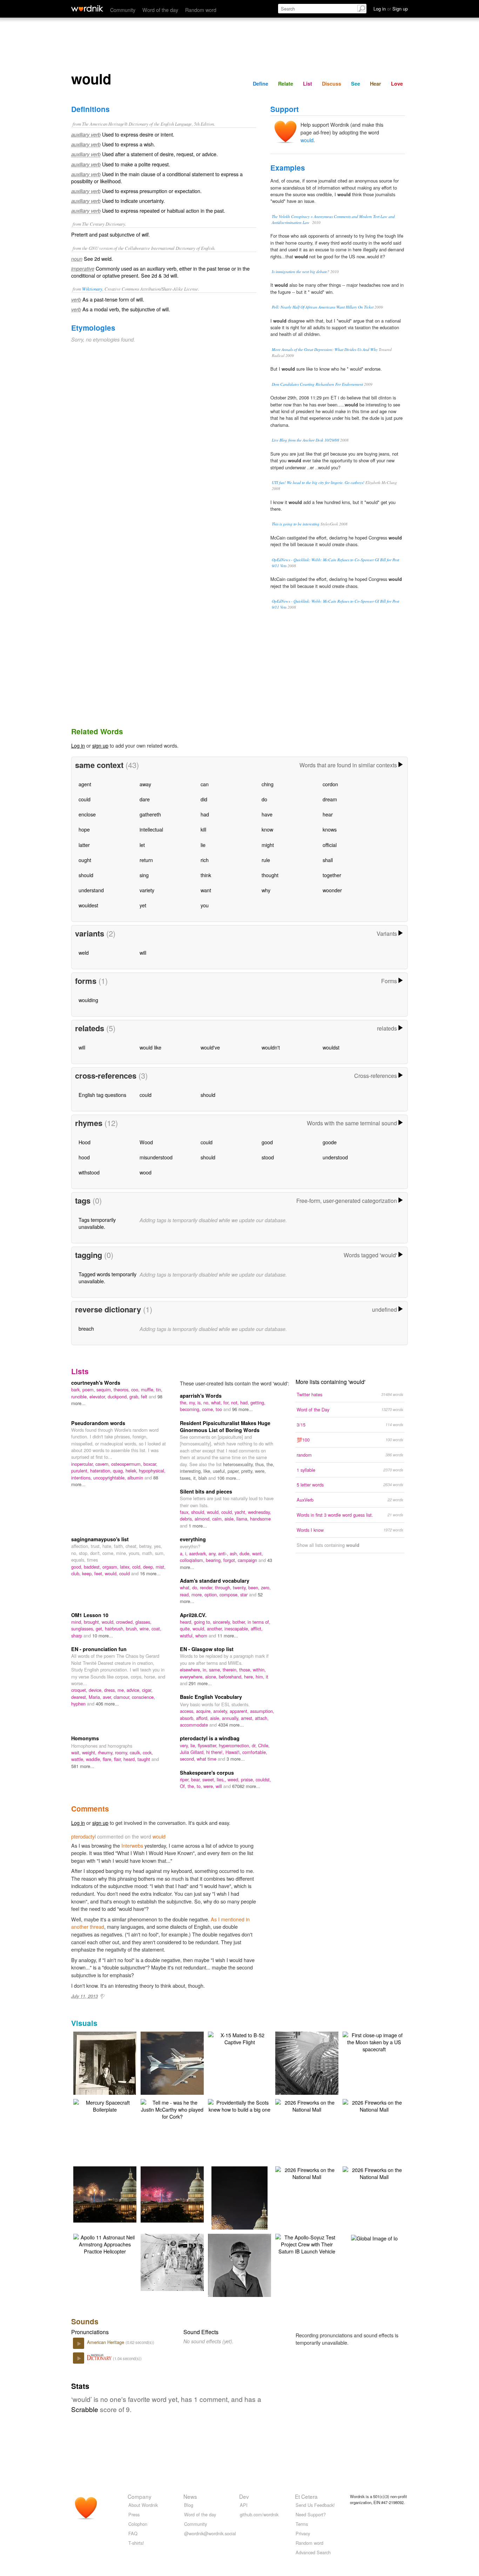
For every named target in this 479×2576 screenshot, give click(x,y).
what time (207, 1759)
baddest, (93, 1567)
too (220, 1409)
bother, (240, 1622)
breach (86, 1328)
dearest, (80, 1697)
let (142, 845)
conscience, (143, 1697)
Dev (244, 2496)
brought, (93, 1622)
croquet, (80, 1690)
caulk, (136, 1752)
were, (260, 1471)
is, (200, 1402)
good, (77, 1567)
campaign (248, 1560)
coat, (156, 1628)
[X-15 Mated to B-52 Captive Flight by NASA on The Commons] (239, 2038)
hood (84, 1157)
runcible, (80, 1396)
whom (202, 1635)
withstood (89, 1172)
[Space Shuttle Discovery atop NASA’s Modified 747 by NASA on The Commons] (183, 2064)
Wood (146, 1142)
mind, (77, 1622)
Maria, (96, 1697)
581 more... (83, 1766)
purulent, (81, 1471)
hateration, (102, 1471)
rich (205, 860)
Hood (85, 1142)
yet (143, 905)
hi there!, (216, 1752)
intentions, (82, 1478)
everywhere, (193, 1677)
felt (145, 1396)
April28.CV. (193, 1615)
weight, (90, 1752)
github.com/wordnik (259, 2514)
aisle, (230, 1519)
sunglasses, (83, 1628)
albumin (136, 1478)
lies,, (222, 1779)
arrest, (248, 1718)
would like (150, 1047)
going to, (203, 1622)
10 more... (103, 1635)
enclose (87, 814)
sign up (100, 745)
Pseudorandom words (98, 1423)
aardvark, (199, 1553)
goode (330, 1142)
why (266, 890)
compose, (230, 1594)
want (206, 890)
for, (227, 1402)
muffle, (149, 1389)
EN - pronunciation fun (99, 1649)
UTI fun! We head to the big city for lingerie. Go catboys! (318, 482)
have (267, 814)
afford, (203, 1718)
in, (206, 1670)
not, (236, 1402)
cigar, (147, 1690)
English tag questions (102, 1095)
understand (91, 890)
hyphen (79, 1704)
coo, (136, 1389)
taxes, (187, 1478)
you (205, 905)
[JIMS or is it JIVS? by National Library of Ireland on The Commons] (241, 2275)
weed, (234, 1779)
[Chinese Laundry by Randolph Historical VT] (107, 2073)
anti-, (224, 1553)
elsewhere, (191, 1670)
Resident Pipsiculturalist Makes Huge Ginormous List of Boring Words (225, 1426)
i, (187, 1553)
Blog (189, 2505)
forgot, (231, 1560)
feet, (100, 1573)
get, (100, 1628)
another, (216, 1628)
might (268, 845)
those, (246, 1670)
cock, (148, 1752)
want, (258, 1553)
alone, (212, 1677)
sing (144, 875)
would (307, 140)
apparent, (240, 1711)
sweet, (210, 1779)
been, (255, 1587)
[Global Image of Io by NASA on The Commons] (374, 2237)
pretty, (248, 1471)
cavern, (103, 1464)
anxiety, (221, 1711)
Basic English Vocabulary (211, 1697)
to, (200, 1786)
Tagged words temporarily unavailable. (107, 1277)
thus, (261, 1464)
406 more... (107, 1704)
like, (208, 1471)
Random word (201, 10)
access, (188, 1711)
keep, (88, 1573)
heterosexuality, (239, 1464)
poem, (89, 1389)
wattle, (79, 1759)
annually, (231, 1718)
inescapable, (238, 1628)
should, (199, 1512)
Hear (376, 84)
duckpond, (119, 1396)
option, (212, 1594)
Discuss (332, 84)
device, (96, 1690)
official (330, 845)
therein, (231, 1670)
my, (193, 1402)
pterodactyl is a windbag (210, 1738)
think (206, 875)
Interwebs (132, 1845)
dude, (246, 1553)
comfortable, (255, 1752)
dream (330, 799)
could (85, 799)
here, (250, 1677)
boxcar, (150, 1464)
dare (145, 799)
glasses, (143, 1622)
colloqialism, (193, 1560)
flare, (108, 1759)
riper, (185, 1779)
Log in (78, 745)
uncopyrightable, (110, 1478)
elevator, (99, 1396)
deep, (149, 1567)
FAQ (133, 2533)
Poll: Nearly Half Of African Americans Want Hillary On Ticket (323, 307)
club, (77, 1573)
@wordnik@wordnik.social (210, 2533)
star (245, 1594)
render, (207, 1587)
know (267, 829)
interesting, (192, 1471)
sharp (77, 1635)
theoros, (122, 1389)
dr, (255, 1745)
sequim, (105, 1389)
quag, (119, 1471)
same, (216, 1670)
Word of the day (160, 10)
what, (217, 1402)
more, (198, 1594)
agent (85, 784)
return (146, 860)
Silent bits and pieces (206, 1491)
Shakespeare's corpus (207, 1773)
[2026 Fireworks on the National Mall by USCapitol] (307, 2105)
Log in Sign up (391, 9)
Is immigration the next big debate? (301, 271)
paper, (234, 1471)
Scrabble (85, 2409)
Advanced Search (313, 2552)
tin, (159, 1389)
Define (261, 84)
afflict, (257, 1628)
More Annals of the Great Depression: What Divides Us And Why (325, 349)
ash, (235, 1553)
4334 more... (231, 1725)
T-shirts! (136, 2543)
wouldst (331, 1047)
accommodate (195, 1725)
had (205, 814)
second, (188, 1759)
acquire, (205, 1711)
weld (84, 952)
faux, (185, 1512)
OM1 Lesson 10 (90, 1615)
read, (186, 1594)
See (356, 84)
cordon (330, 784)
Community (123, 10)
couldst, (263, 1779)
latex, (126, 1567)
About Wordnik (143, 2505)
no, (207, 1402)
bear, (197, 1779)
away (145, 784)
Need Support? (311, 2514)
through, (224, 1587)
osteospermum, (127, 1464)
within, (259, 1670)
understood (335, 1157)
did (204, 799)
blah (203, 1478)
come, (209, 1409)
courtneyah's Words (96, 1383)
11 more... (228, 1635)
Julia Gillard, (193, 1752)
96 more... (242, 1409)
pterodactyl (83, 1836)
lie (203, 845)
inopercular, (83, 1464)
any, (213, 1553)
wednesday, (259, 1512)
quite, (186, 1628)
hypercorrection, (235, 1745)
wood (146, 1172)
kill (203, 829)
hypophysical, (152, 1471)
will (143, 952)
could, (228, 1512)
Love (397, 84)
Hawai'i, (234, 1752)
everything (193, 1539)
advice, (134, 1690)
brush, (133, 1628)
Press (134, 2514)
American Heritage (106, 2342)
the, (184, 1402)
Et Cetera (306, 2496)
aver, (108, 1697)
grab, (135, 1396)
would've (210, 1047)
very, (185, 1745)
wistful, (188, 1635)
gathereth (150, 814)
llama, (243, 1519)
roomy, (122, 1752)
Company (140, 2496)
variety (147, 890)
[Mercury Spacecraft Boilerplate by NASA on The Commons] (105, 2105)
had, (245, 1402)
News (190, 2496)
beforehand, (231, 1677)
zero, (266, 1587)
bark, (77, 1389)
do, (196, 1587)
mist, (161, 1567)
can (205, 784)
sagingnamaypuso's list (100, 1539)
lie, (194, 1745)
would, (214, 1512)
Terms (302, 2524)
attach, (262, 1718)
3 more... (236, 1759)
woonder (332, 890)
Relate (286, 84)
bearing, (215, 1560)
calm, (218, 1519)
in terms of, (259, 1622)
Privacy (303, 2533)
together (332, 875)
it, (196, 1478)
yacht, (241, 1512)
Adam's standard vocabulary (215, 1581)
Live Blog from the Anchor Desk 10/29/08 (305, 440)
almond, (203, 1519)
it (267, 1677)
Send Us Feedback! (315, 2505)
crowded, (126, 1622)
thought (270, 875)
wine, (146, 1628)
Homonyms (85, 1738)
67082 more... (246, 1786)
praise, (248, 1779)
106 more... (229, 1478)
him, (261, 1677)
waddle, (94, 1759)
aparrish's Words (201, 1396)
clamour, (123, 1697)
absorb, (188, 1718)
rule (266, 860)
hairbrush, (115, 1628)
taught (144, 1759)
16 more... (150, 1573)
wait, (77, 1752)
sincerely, (223, 1622)
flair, (119, 1759)
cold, (138, 1567)
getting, (258, 1402)
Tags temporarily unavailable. (97, 1223)
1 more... (198, 1526)
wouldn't (271, 1047)
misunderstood (156, 1157)
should (86, 875)
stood (268, 1157)
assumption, (262, 1711)
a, (183, 1553)
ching (268, 784)
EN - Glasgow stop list (207, 1649)
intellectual (151, 829)
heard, (187, 1622)
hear (328, 814)
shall (328, 860)
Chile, (264, 1745)
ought (85, 860)
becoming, (191, 1409)
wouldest (88, 905)
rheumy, (106, 1752)
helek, (132, 1471)
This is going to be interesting (296, 524)
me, (122, 1690)
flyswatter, (208, 1745)
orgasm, (111, 1567)
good (267, 1142)
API (244, 2505)
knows (330, 829)
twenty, (241, 1587)
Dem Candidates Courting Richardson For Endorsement (317, 384)
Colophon (138, 2524)
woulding (88, 1000)
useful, (220, 1471)
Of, (184, 1786)
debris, (187, 1519)
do (264, 799)
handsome (260, 1519)
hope (84, 829)
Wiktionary (92, 289)
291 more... (200, 1683)
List (308, 84)
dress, (111, 1690)
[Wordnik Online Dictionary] (87, 8)
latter (84, 845)
